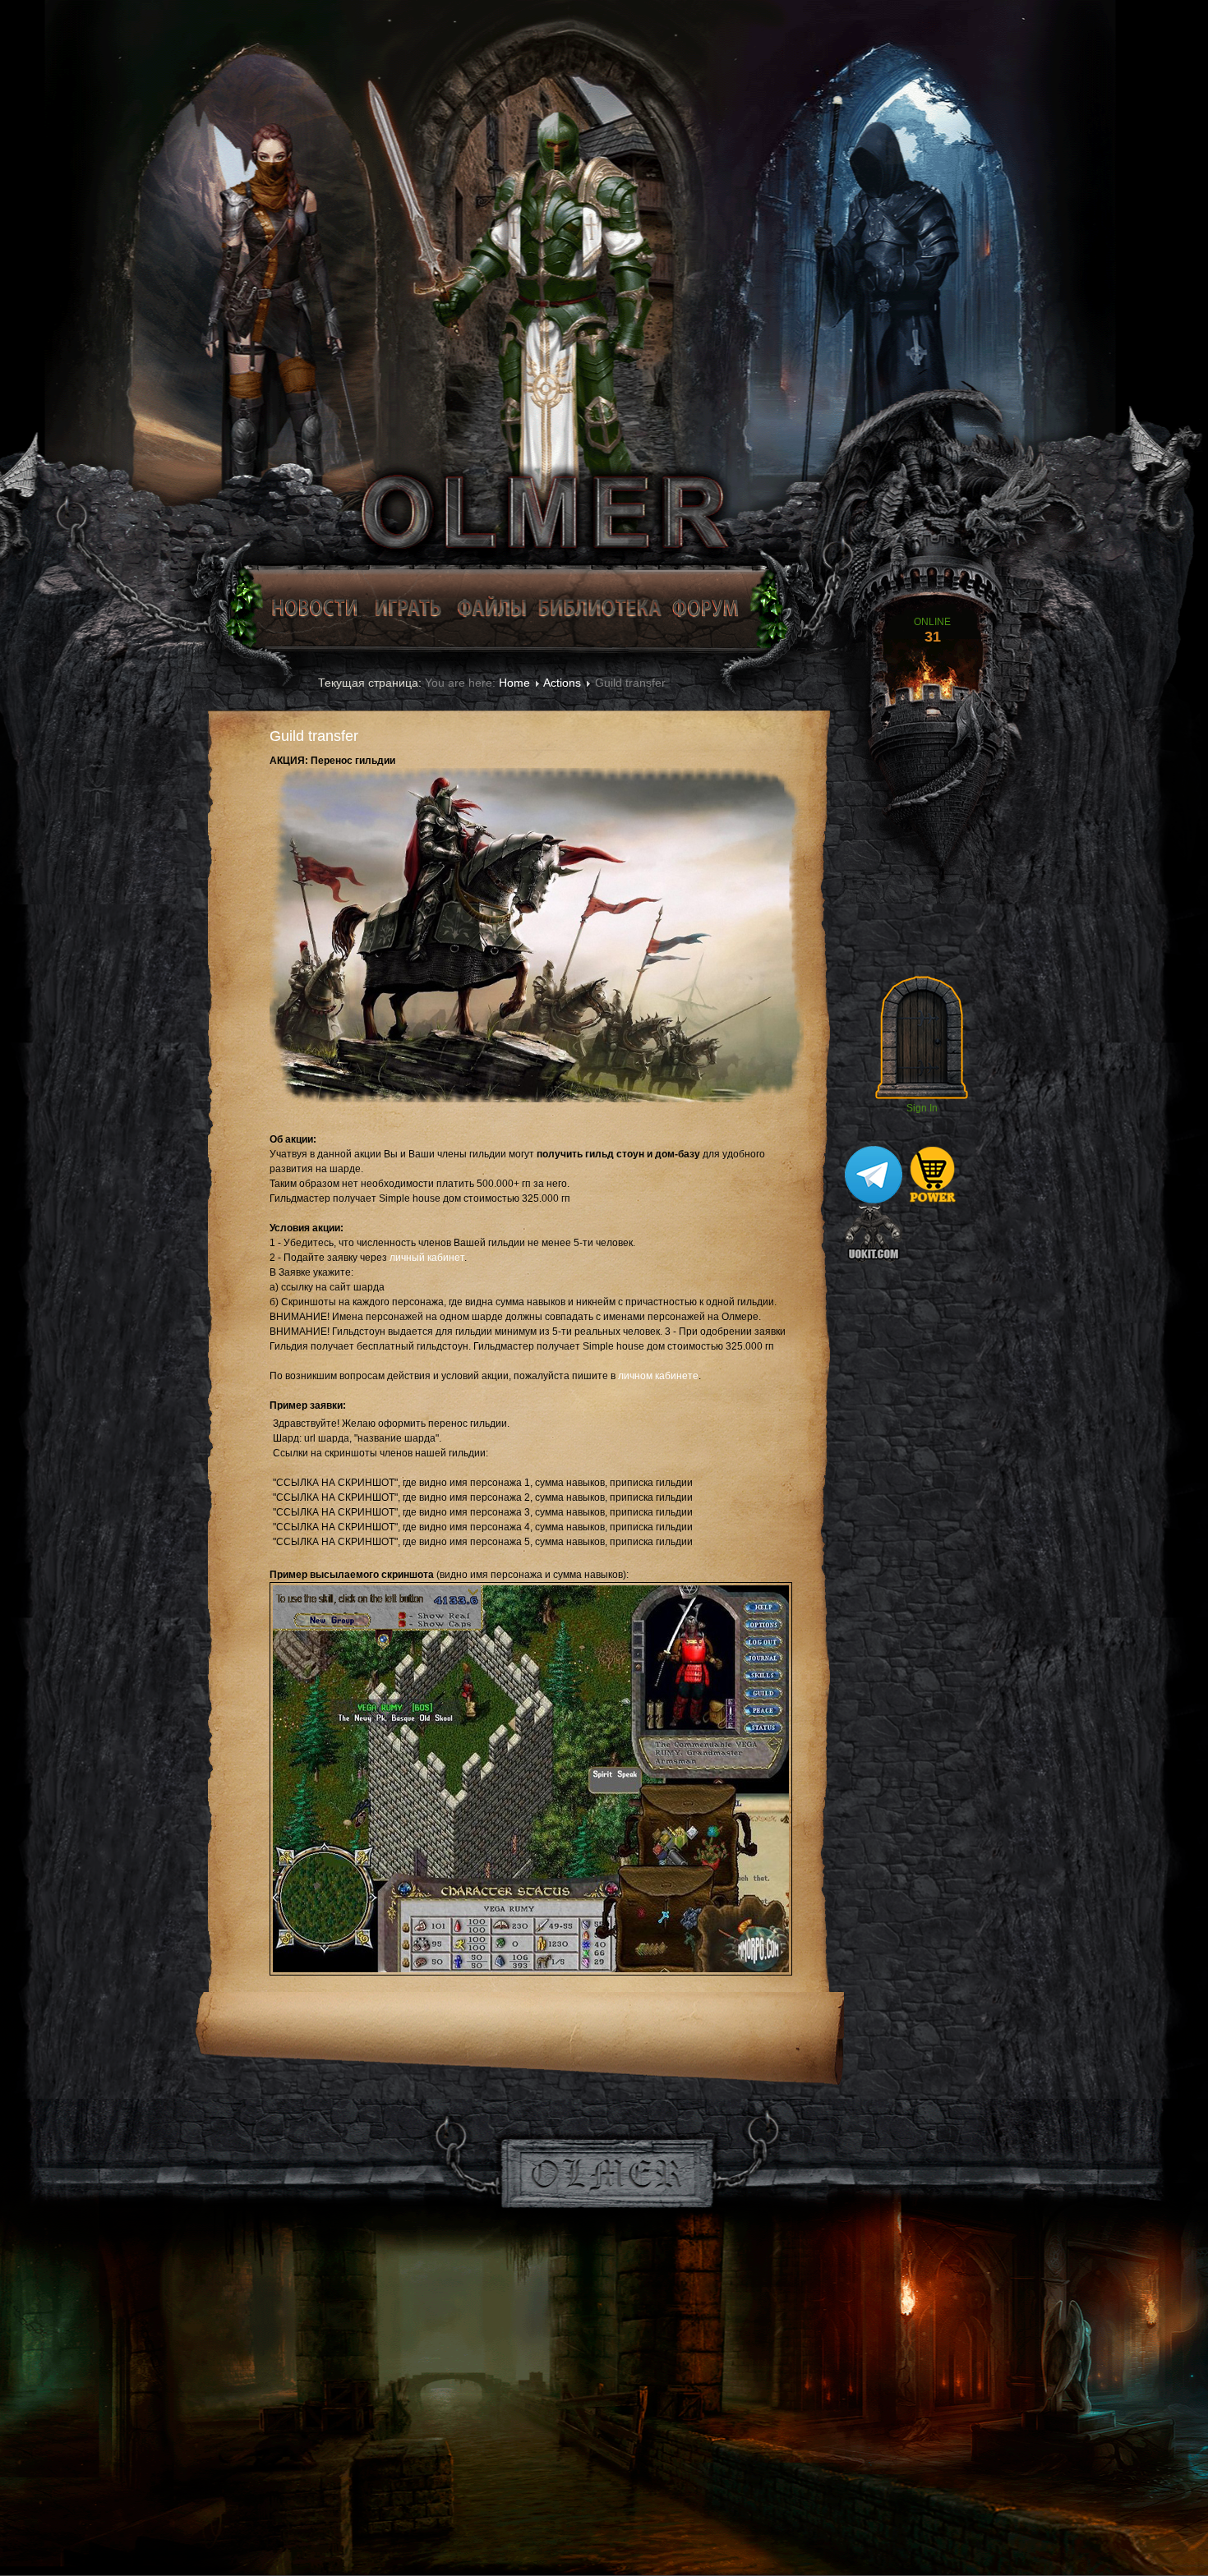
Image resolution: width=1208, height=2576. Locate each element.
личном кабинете (658, 1376)
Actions (562, 683)
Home (514, 683)
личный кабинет (427, 1258)
